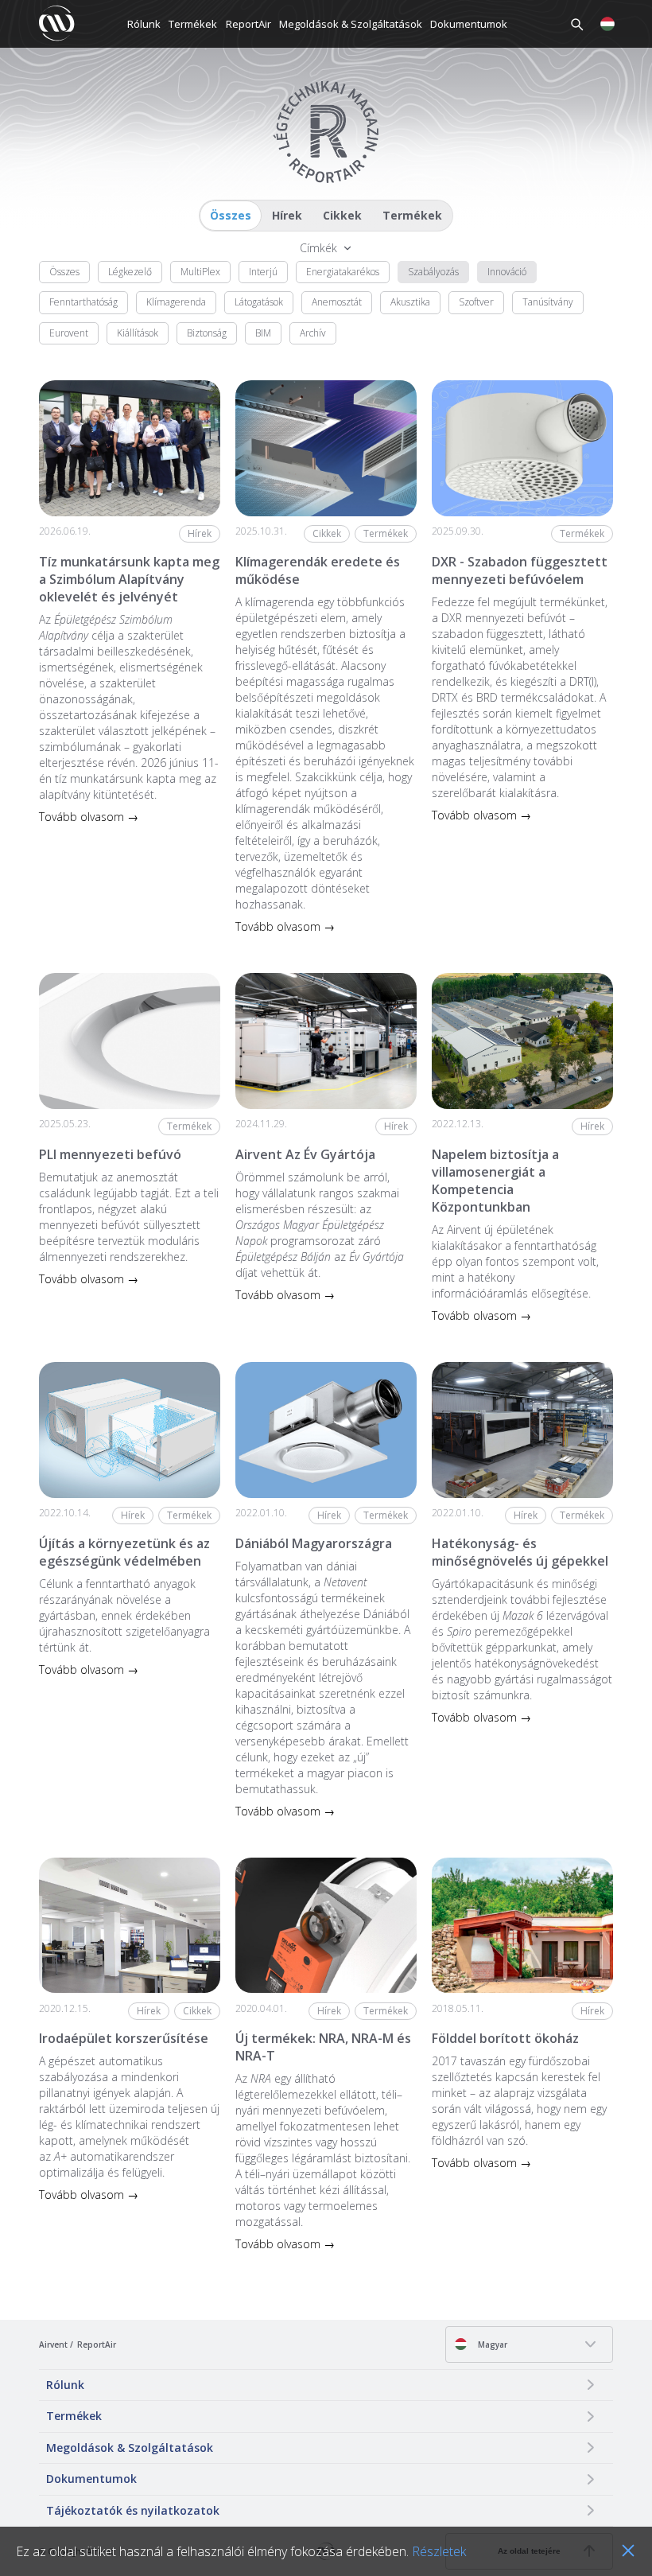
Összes (231, 215)
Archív (313, 333)
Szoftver (476, 302)
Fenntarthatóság (83, 302)
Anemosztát (337, 302)
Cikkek (342, 215)
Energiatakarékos (343, 272)
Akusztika (410, 302)
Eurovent (69, 333)
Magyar (491, 2344)
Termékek (193, 24)
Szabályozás (433, 272)
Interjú (263, 272)
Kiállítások (138, 333)
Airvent (53, 2344)
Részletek (439, 2551)
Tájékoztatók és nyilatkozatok (133, 2510)
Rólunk (144, 24)
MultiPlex (200, 272)
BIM (263, 333)
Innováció (507, 272)
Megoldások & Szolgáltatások (351, 24)
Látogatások (259, 302)
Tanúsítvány (548, 302)
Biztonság (207, 333)
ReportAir (248, 24)
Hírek (287, 215)
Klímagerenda (176, 302)
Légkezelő (130, 272)
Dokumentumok (469, 24)
